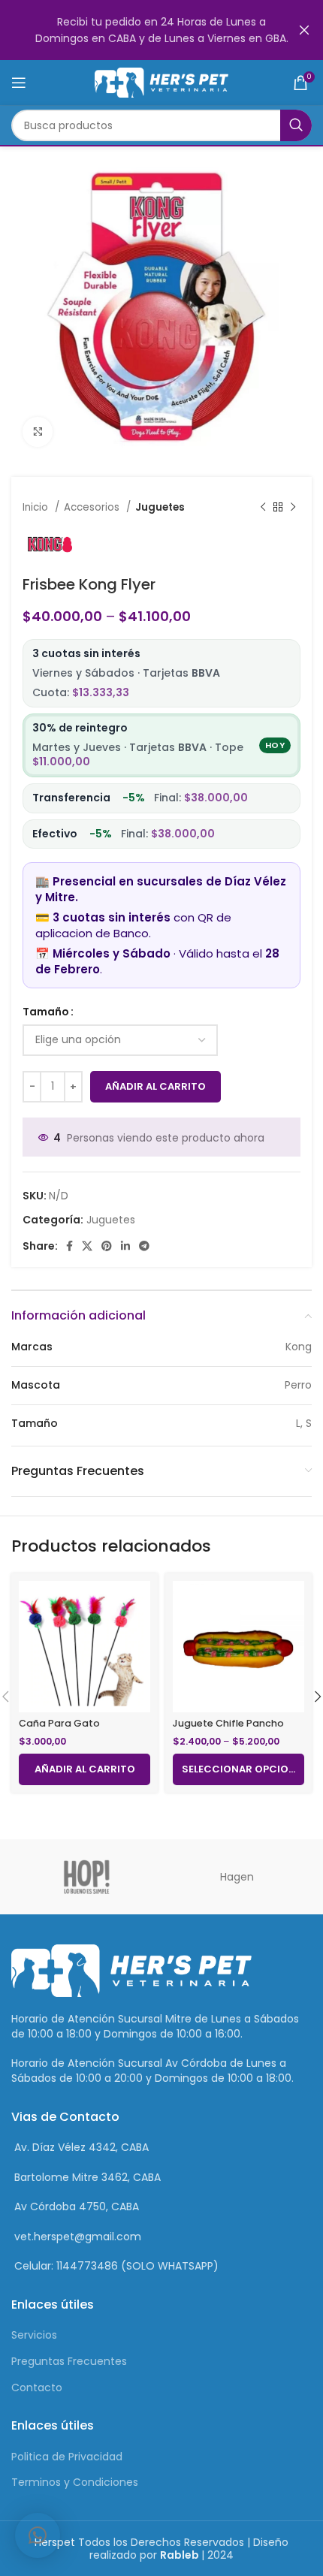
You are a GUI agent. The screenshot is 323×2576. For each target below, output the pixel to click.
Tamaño (46, 1012)
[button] (38, 2535)
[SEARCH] (296, 125)
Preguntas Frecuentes (69, 2361)
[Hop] (86, 1877)
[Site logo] (162, 82)
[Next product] (293, 508)
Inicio (37, 507)
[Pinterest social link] (107, 1246)
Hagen (237, 1877)
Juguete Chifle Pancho (228, 1723)
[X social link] (87, 1246)
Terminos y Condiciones (75, 2482)
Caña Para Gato (59, 1723)
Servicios (34, 2335)
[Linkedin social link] (125, 1246)
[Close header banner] (304, 30)
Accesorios (93, 507)
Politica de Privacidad (67, 2457)
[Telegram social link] (144, 1246)
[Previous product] (263, 508)
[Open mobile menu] (19, 83)
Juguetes (160, 507)
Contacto (37, 2387)
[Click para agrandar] (38, 432)
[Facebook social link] (69, 1246)
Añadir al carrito (155, 1086)
